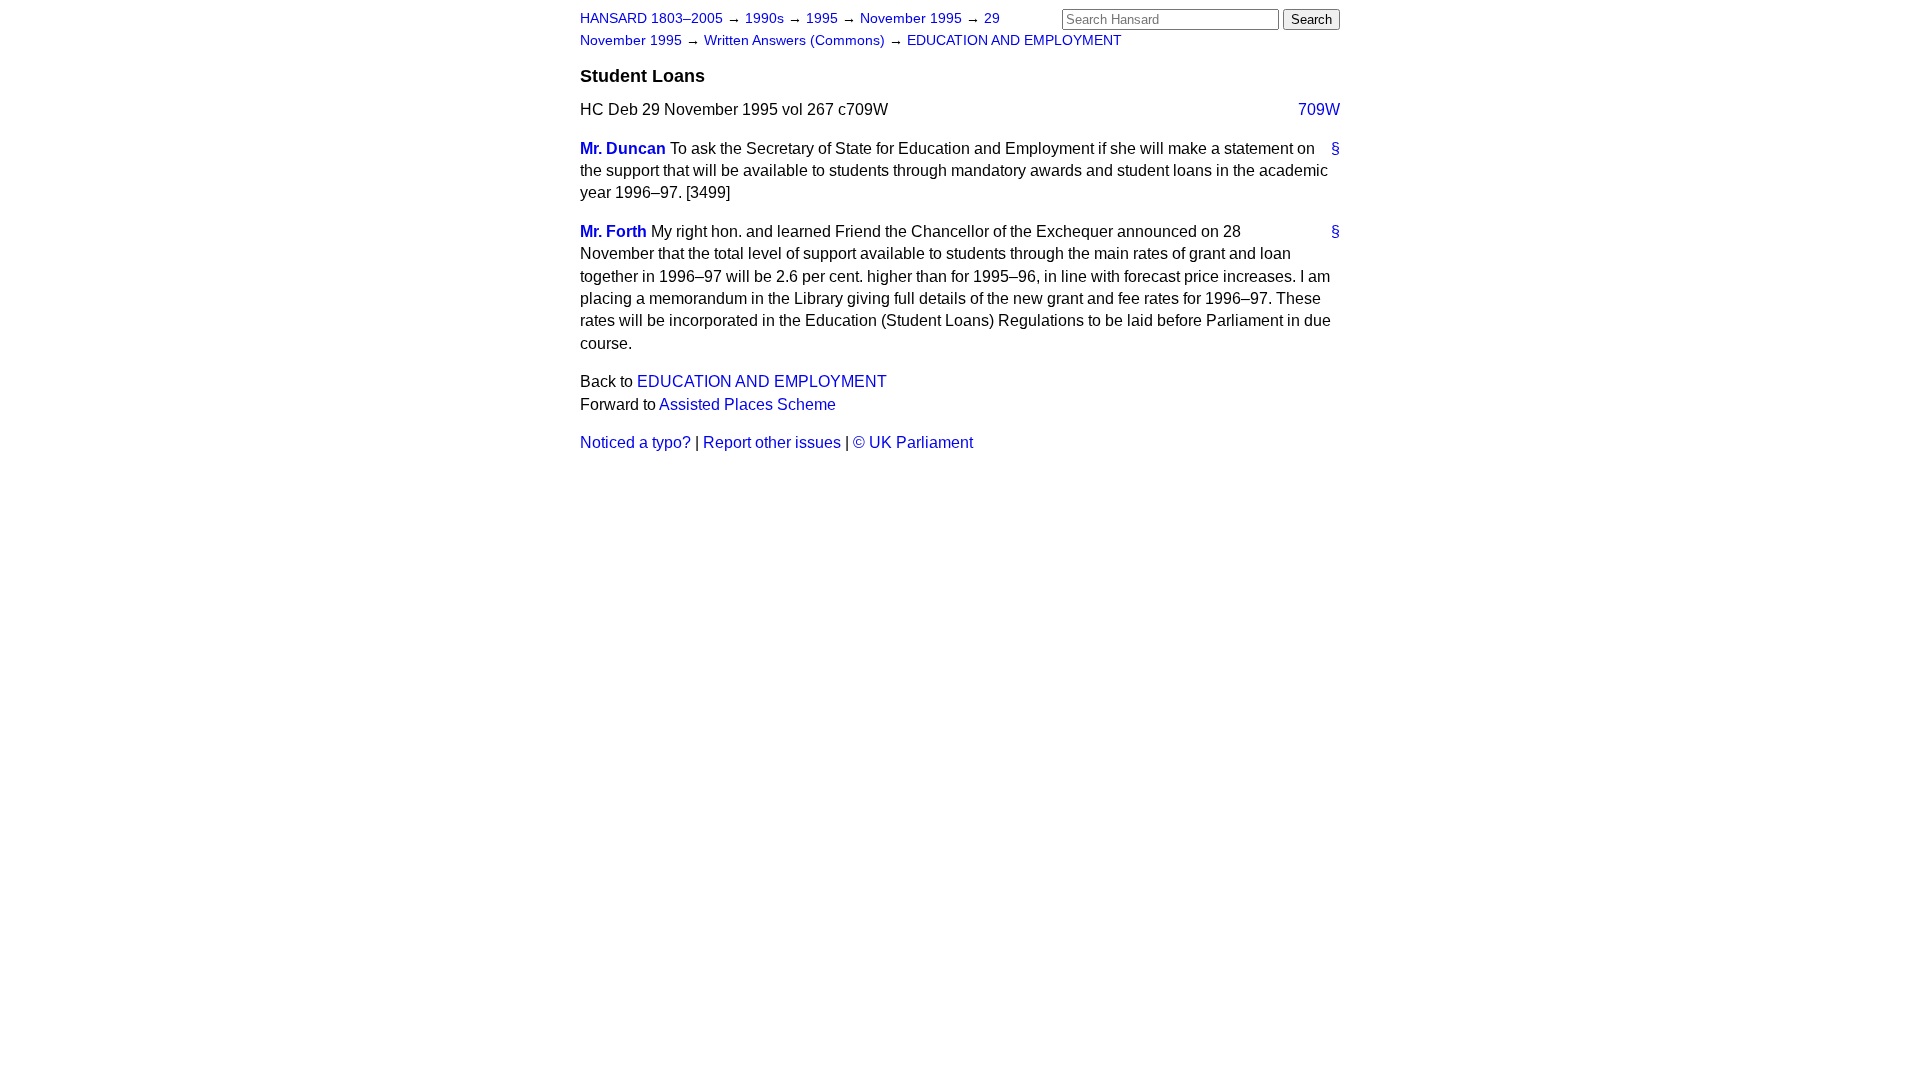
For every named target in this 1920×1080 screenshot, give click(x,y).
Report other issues (772, 442)
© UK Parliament (913, 442)
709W (1319, 109)
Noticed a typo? (635, 442)
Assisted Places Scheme (747, 404)
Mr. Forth (613, 231)
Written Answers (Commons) (796, 40)
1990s (766, 18)
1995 (824, 18)
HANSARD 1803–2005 (651, 18)
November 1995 (913, 18)
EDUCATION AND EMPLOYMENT (1014, 40)
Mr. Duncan (623, 148)
